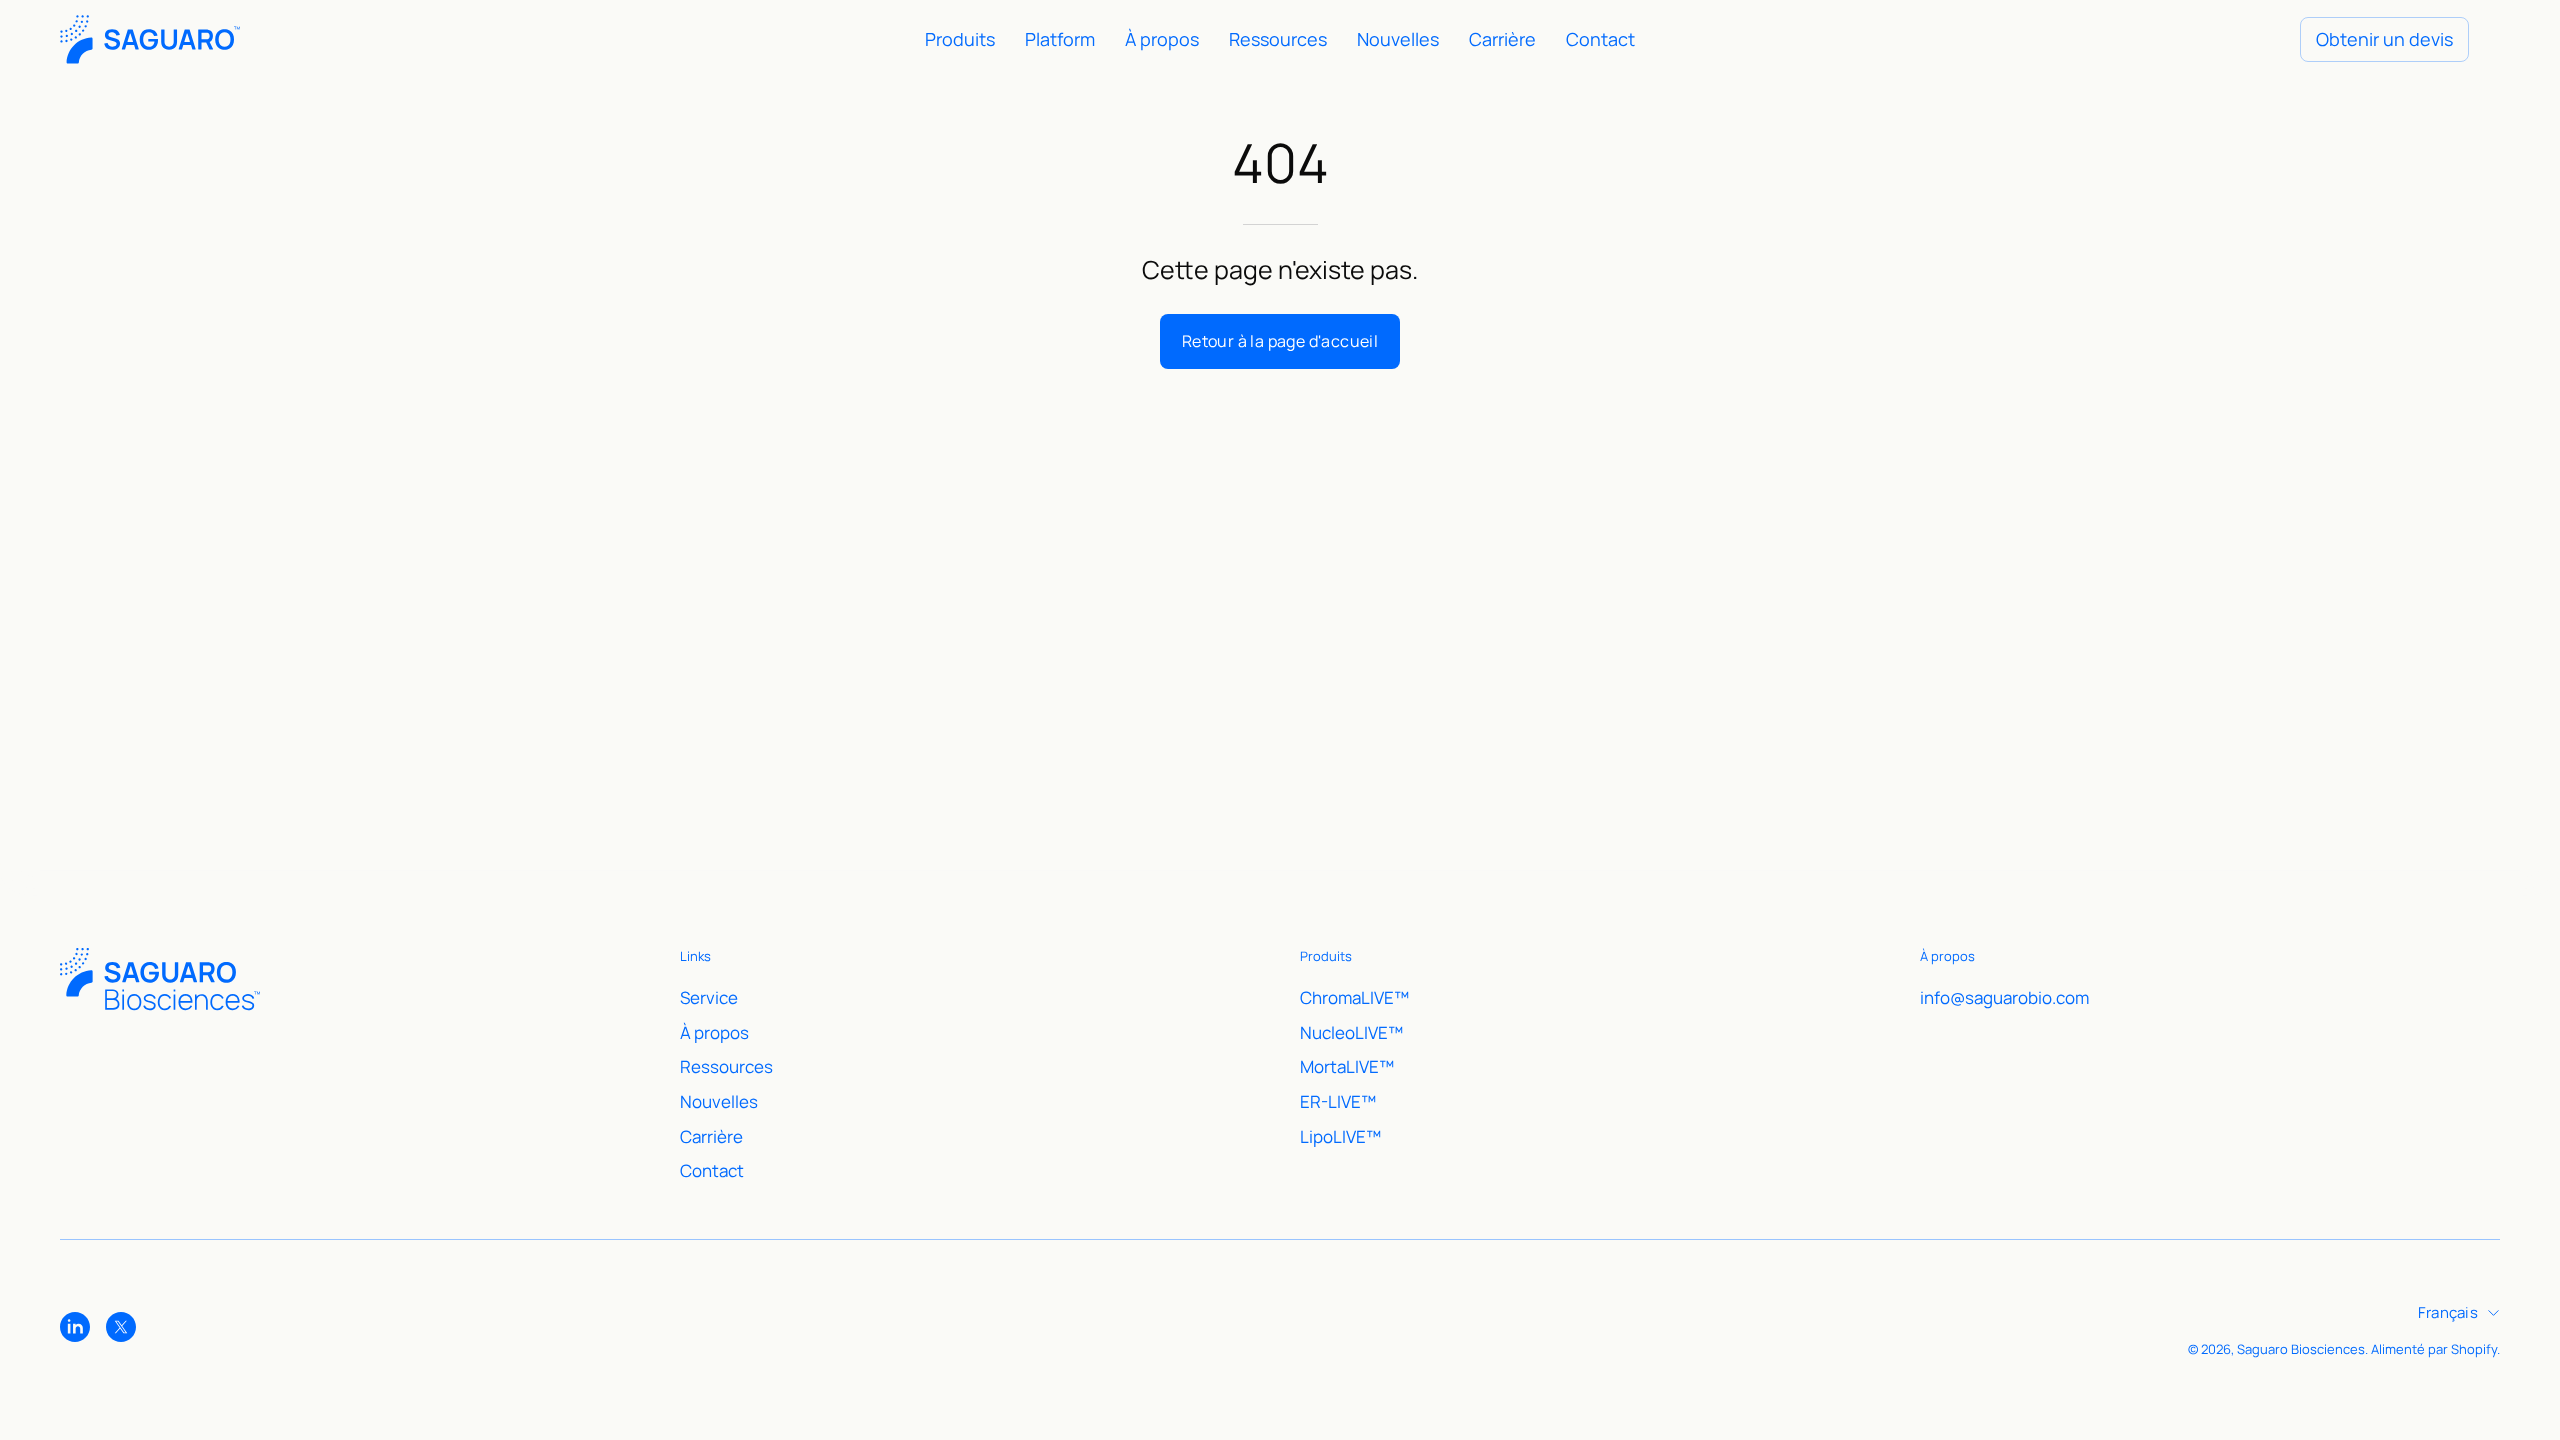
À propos (714, 1031)
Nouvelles (719, 1100)
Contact (712, 1170)
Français (2448, 1312)
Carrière (711, 1135)
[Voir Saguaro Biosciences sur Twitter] (121, 1327)
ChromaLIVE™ (1354, 997)
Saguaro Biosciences (2301, 1349)
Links (695, 956)
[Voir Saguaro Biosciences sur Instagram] (75, 1327)
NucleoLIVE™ (1351, 1031)
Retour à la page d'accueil (1280, 341)
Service (709, 997)
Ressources (726, 1066)
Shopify (2474, 1349)
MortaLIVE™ (1347, 1066)
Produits (1326, 956)
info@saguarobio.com (2004, 997)
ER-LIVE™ (1338, 1100)
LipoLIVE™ (1340, 1135)
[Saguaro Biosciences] (150, 39)
